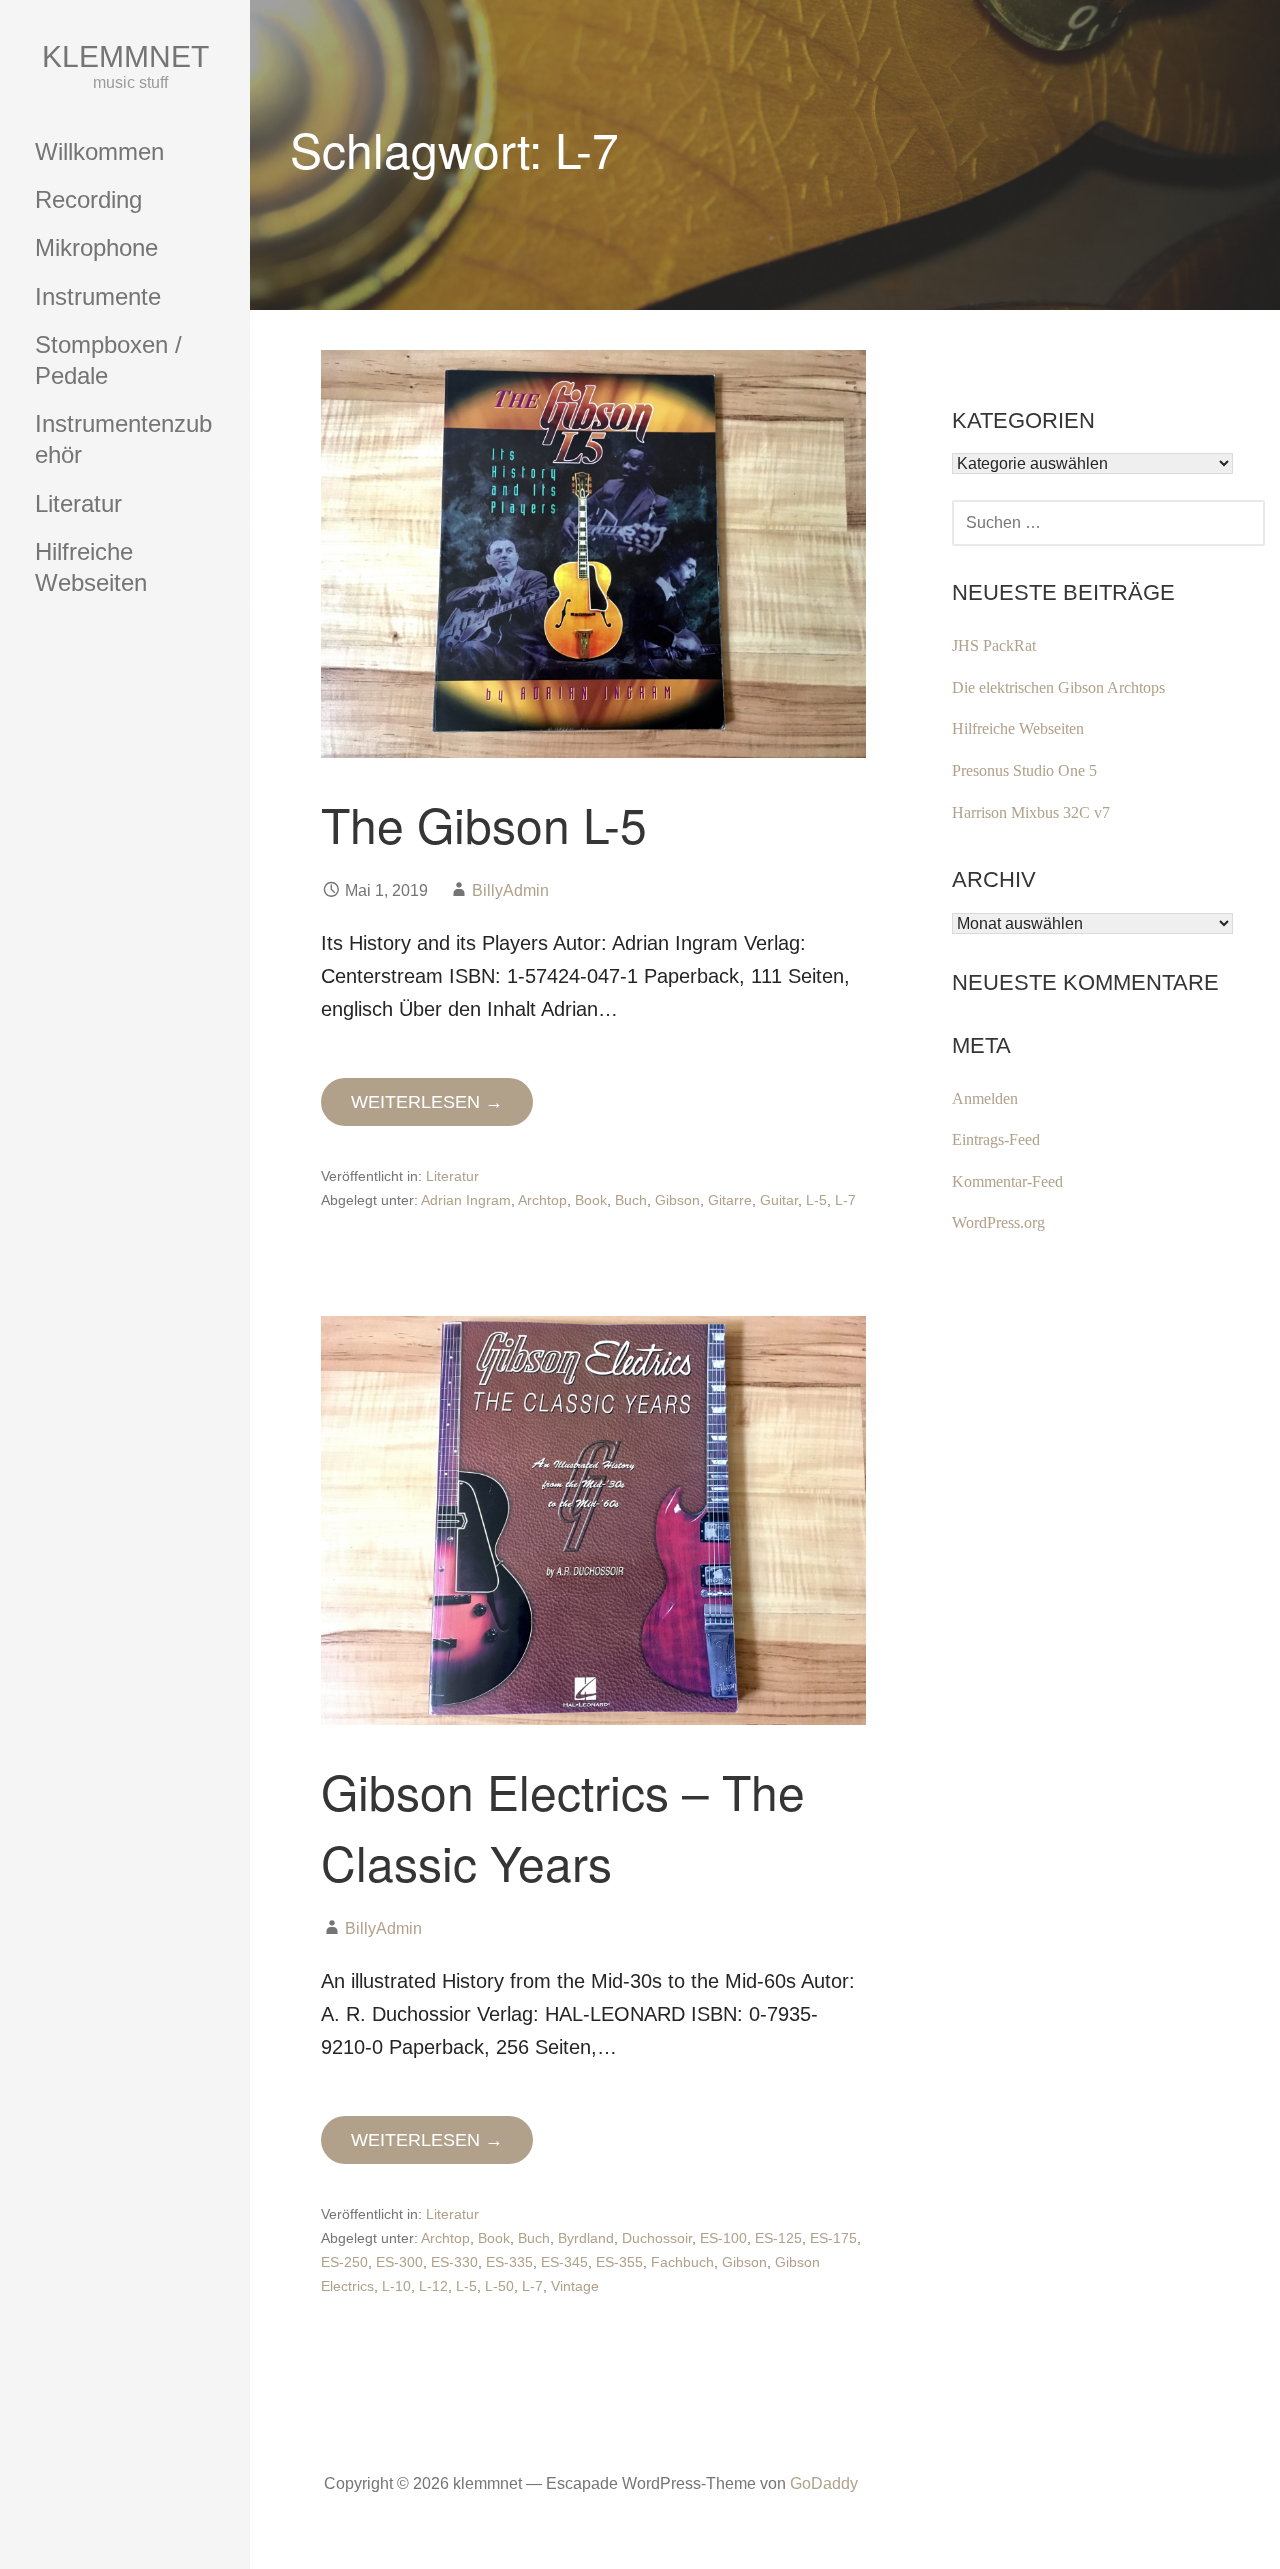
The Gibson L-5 (484, 823)
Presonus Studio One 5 (1024, 770)
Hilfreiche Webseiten (91, 567)
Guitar (779, 1200)
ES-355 (619, 2262)
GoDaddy (824, 2483)
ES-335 (509, 2262)
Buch (631, 1200)
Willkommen (99, 151)
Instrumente (98, 296)
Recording (88, 199)
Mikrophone (96, 247)
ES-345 (564, 2262)
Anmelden (985, 1098)
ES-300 (399, 2262)
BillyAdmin (510, 890)
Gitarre (730, 1200)
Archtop (542, 1200)
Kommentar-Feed (1007, 1181)
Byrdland (586, 2238)
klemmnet (125, 56)
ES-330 (454, 2262)
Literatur (78, 503)
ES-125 (778, 2238)
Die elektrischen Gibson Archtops (1058, 687)
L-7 (845, 1200)
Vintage (575, 2286)
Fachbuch (682, 2262)
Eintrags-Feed (996, 1139)
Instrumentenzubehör (123, 439)
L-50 (499, 2286)
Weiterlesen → (427, 1102)
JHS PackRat (994, 645)
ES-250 (344, 2262)
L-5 (816, 1200)
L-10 (396, 2286)
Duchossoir (657, 2238)
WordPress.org (998, 1222)
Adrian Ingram (466, 1200)
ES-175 (833, 2238)
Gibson (677, 1200)
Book (591, 1200)
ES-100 (723, 2238)
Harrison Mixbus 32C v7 (1031, 812)
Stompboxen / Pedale (108, 360)
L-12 (433, 2286)
